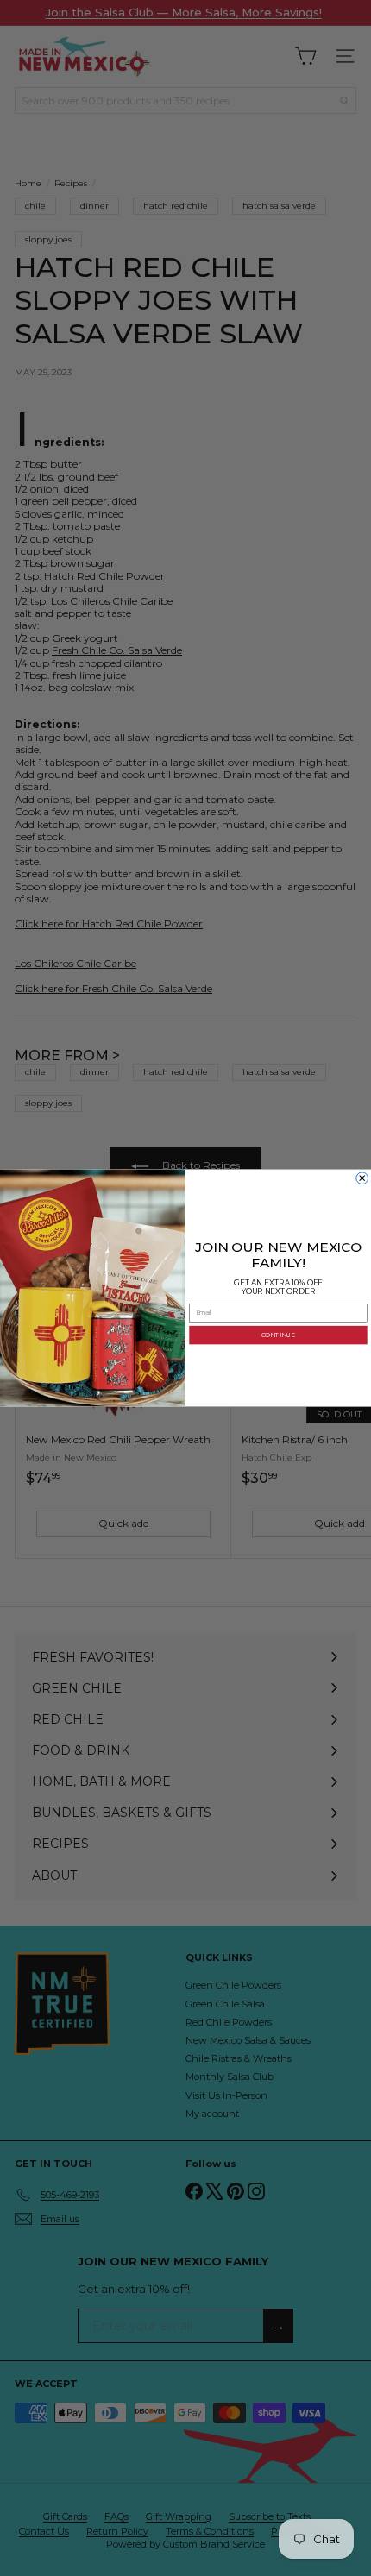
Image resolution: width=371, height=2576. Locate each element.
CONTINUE (278, 1335)
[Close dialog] (362, 1178)
